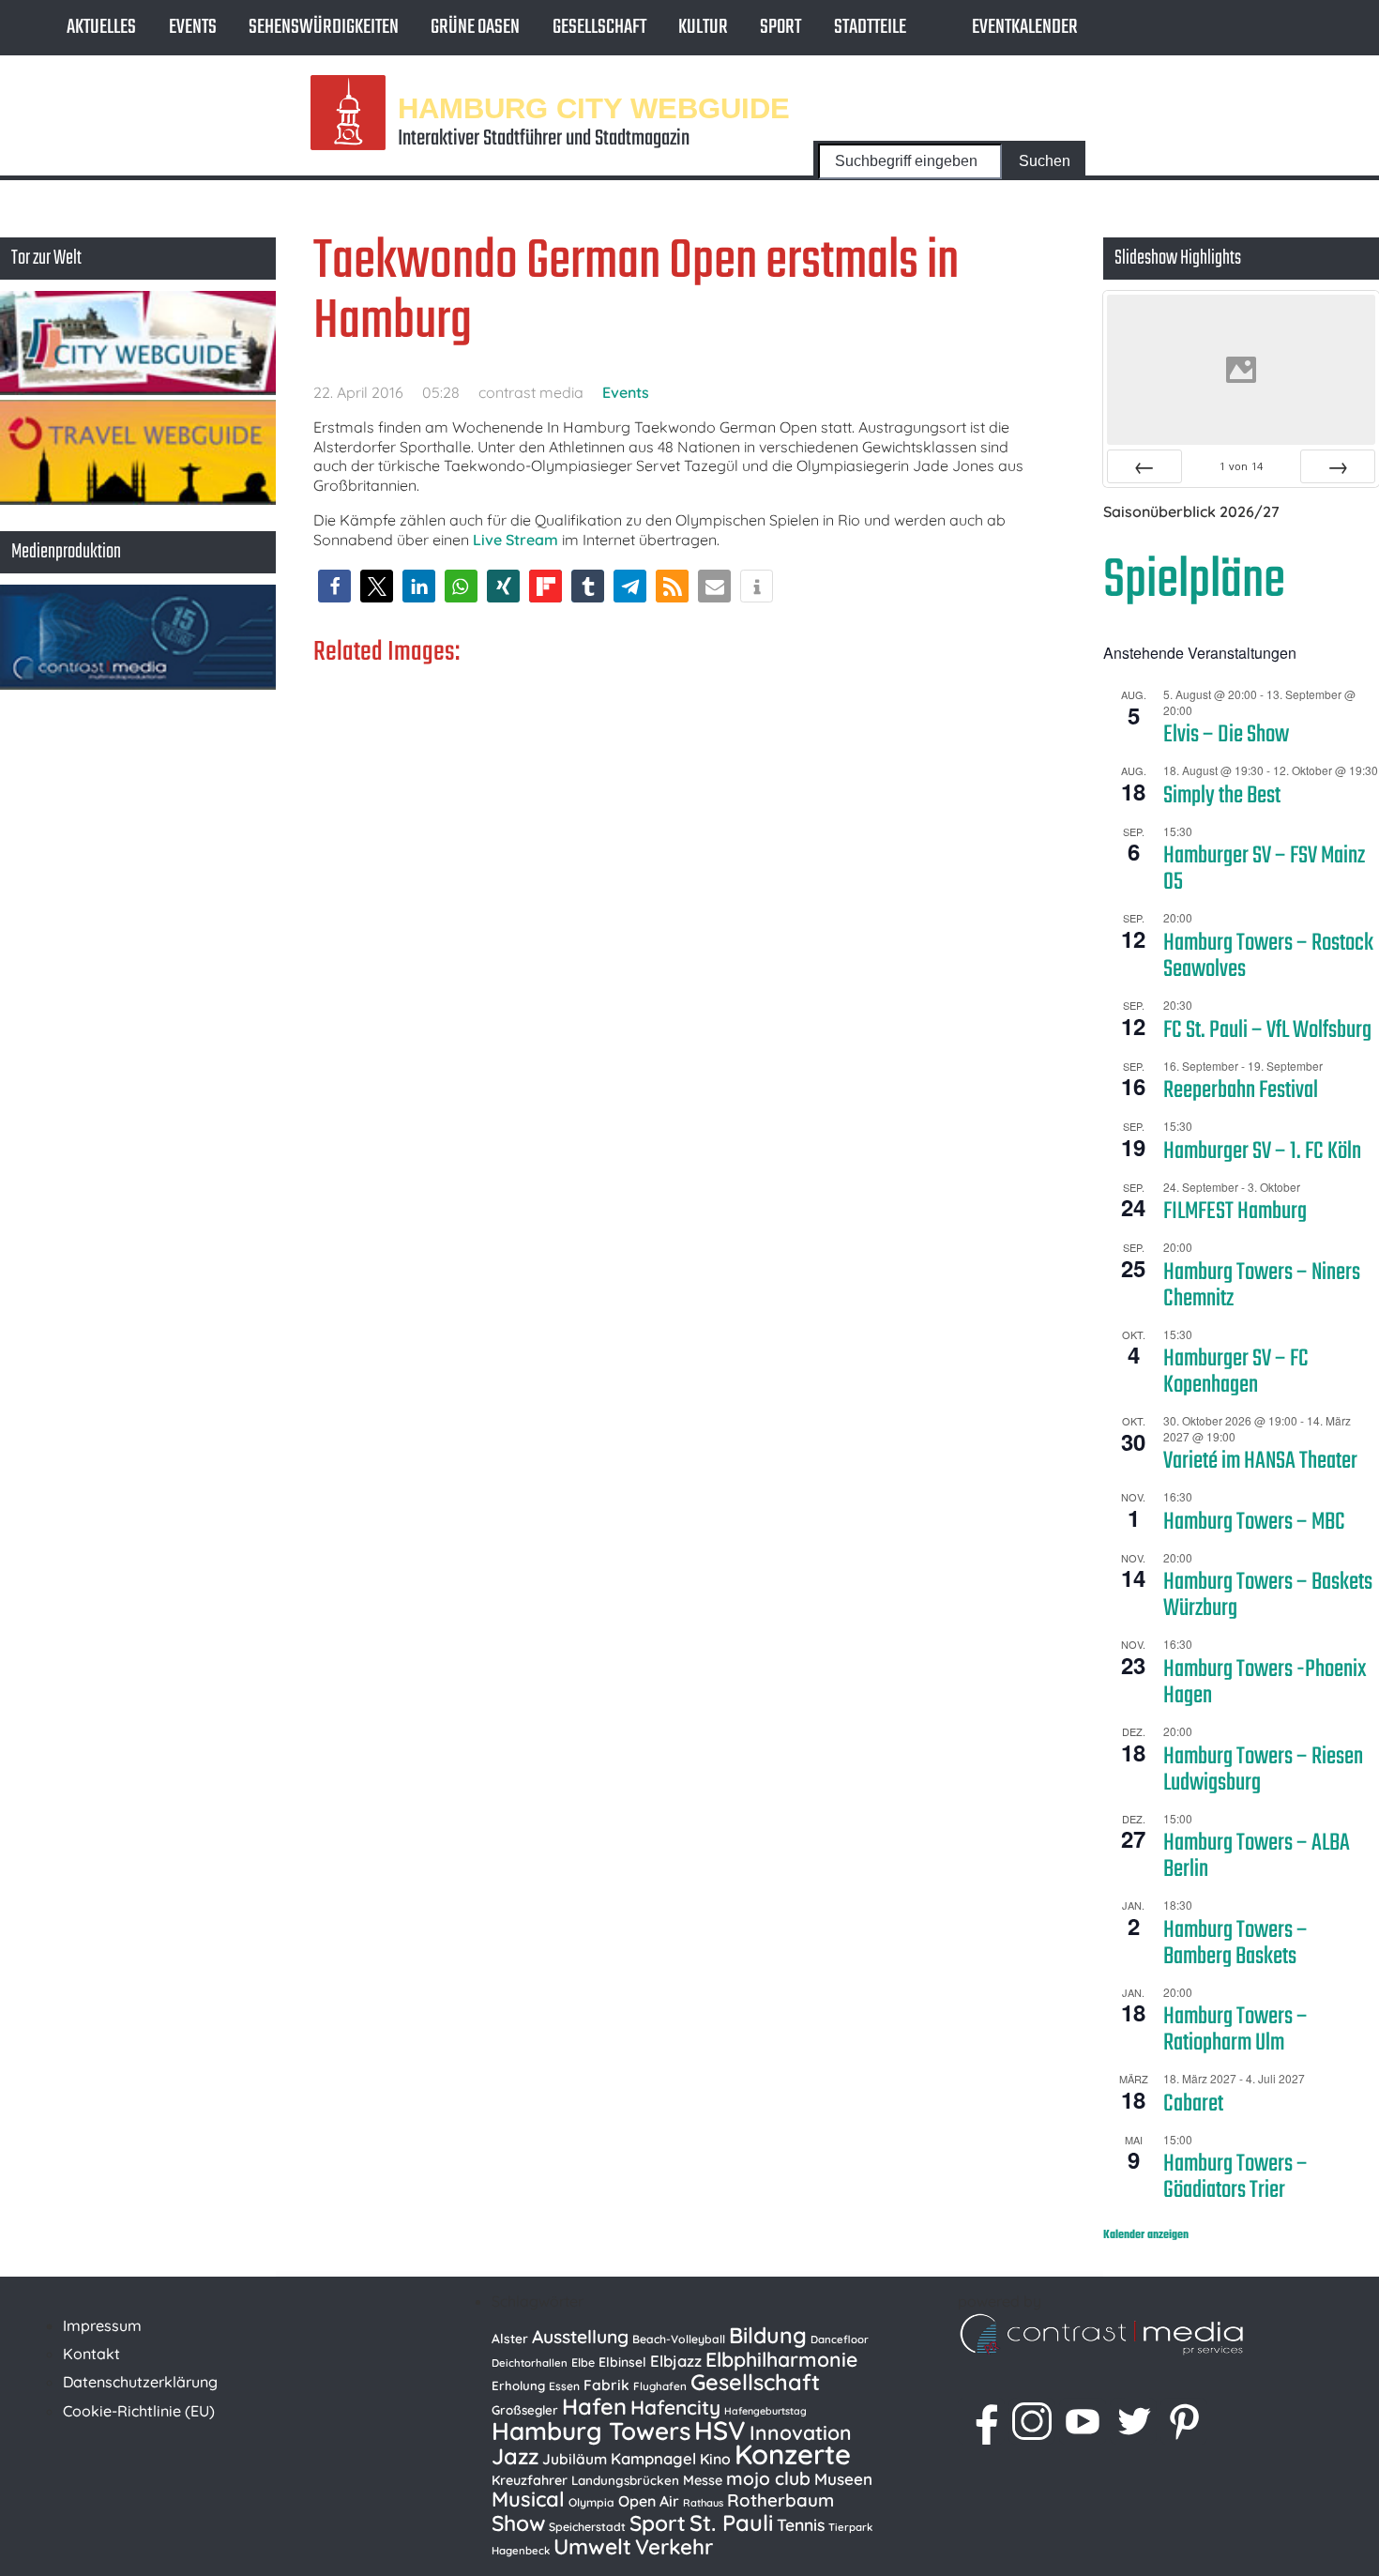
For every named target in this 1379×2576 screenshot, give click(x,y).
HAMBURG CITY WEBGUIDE (594, 107)
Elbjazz (676, 2361)
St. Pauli (731, 2523)
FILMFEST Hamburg (1235, 1212)
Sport (780, 27)
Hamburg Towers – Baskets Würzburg (1268, 1595)
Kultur (703, 27)
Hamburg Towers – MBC (1254, 1522)
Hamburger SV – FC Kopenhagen (1236, 1372)
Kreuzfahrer (530, 2480)
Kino (715, 2459)
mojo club (768, 2478)
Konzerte (793, 2454)
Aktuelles (101, 27)
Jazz (515, 2456)
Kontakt (91, 2354)
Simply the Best (1222, 796)
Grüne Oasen (475, 27)
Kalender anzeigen (1146, 2235)
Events (193, 27)
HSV (720, 2430)
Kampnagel (653, 2458)
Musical (528, 2499)
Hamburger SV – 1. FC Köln (1262, 1151)
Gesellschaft (599, 27)
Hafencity (675, 2407)
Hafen (594, 2406)
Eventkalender (1025, 27)
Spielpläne (1194, 581)
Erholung (518, 2385)
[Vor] (1338, 466)
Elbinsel (622, 2362)
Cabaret (1193, 2104)
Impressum (102, 2325)
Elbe (583, 2363)
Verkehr (674, 2547)
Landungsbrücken (625, 2480)
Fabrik (606, 2385)
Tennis (801, 2524)
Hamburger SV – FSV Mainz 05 (1264, 869)
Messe (703, 2480)
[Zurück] (1144, 466)
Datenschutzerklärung (140, 2382)
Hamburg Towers (591, 2431)
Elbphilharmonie (781, 2359)
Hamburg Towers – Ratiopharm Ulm (1235, 2030)
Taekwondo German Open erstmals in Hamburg (636, 292)
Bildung (768, 2335)
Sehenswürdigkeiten (324, 27)
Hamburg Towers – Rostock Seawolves (1268, 956)
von (1241, 466)
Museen (843, 2479)
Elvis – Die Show (1226, 735)
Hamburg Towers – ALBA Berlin (1257, 1856)
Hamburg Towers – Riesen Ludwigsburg (1263, 1770)
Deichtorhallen (530, 2363)
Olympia (591, 2502)
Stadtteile (870, 27)
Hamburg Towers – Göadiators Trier (1235, 2177)
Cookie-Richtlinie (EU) (139, 2411)
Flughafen (660, 2386)
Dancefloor (840, 2340)
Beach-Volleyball (679, 2339)
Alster (510, 2338)
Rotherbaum (780, 2500)
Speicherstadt (587, 2527)
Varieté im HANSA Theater (1260, 1461)
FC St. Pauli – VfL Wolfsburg (1267, 1030)
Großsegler (525, 2410)
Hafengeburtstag (765, 2411)
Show (518, 2523)
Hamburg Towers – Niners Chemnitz (1262, 1286)
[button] (334, 586)
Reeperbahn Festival (1241, 1090)
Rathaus (703, 2503)
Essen (564, 2386)
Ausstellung (580, 2337)
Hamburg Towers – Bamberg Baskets (1235, 1943)
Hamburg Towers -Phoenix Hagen (1265, 1683)
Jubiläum (575, 2459)
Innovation (801, 2432)
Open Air (649, 2501)
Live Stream (515, 540)
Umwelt (592, 2546)
